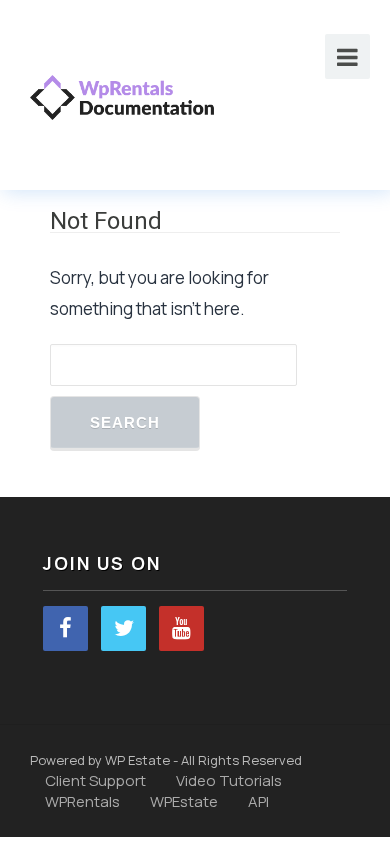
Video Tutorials (229, 780)
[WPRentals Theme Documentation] (122, 95)
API (258, 801)
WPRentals (82, 801)
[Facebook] (65, 628)
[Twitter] (123, 628)
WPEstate (184, 801)
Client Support (95, 780)
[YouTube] (181, 628)
